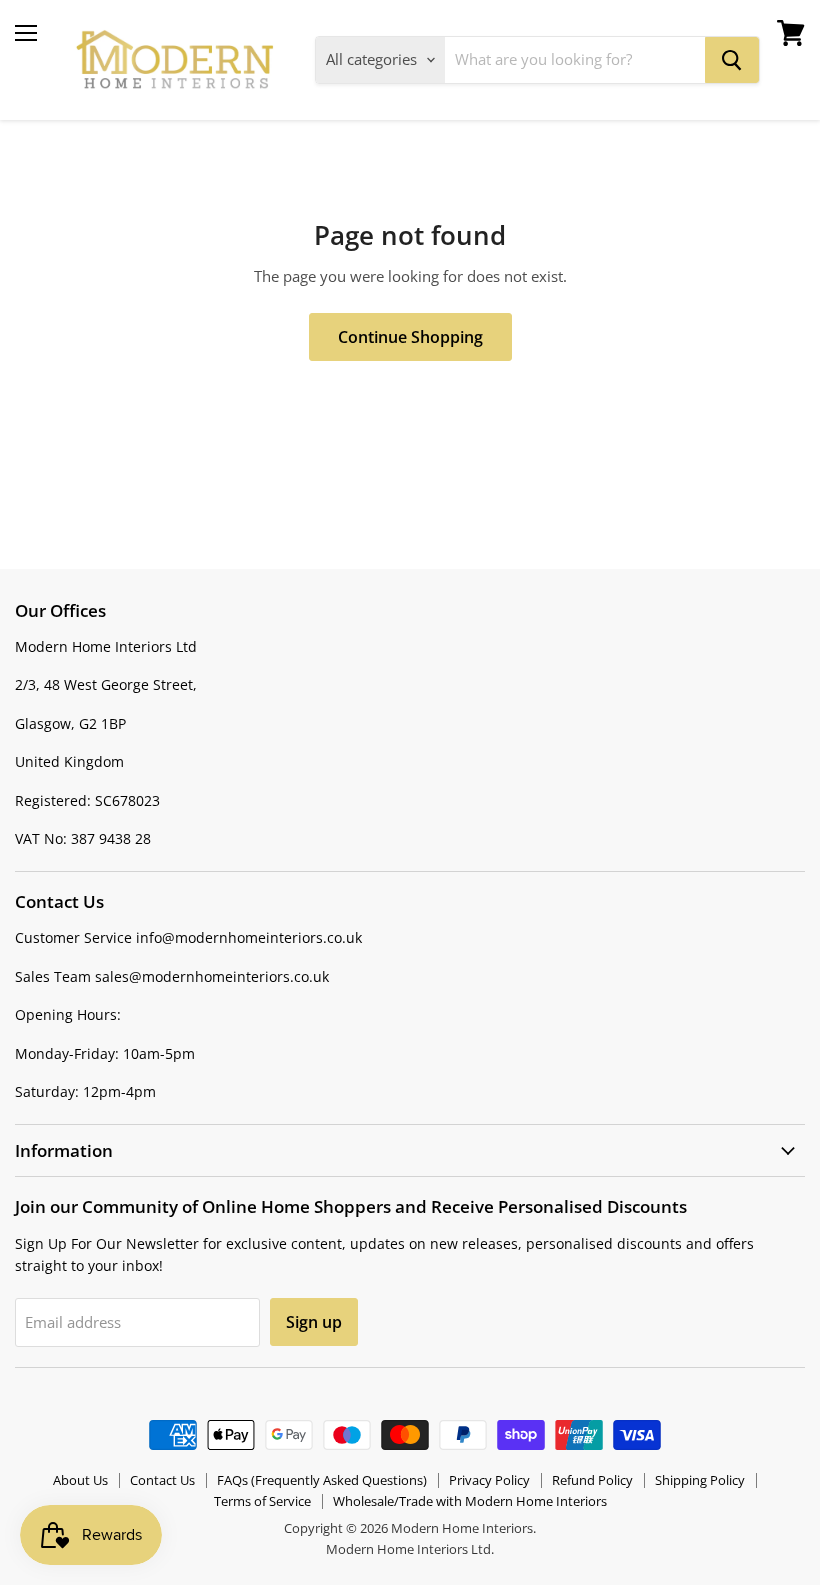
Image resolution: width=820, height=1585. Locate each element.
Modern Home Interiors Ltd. (410, 1549)
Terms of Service (262, 1501)
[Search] (732, 60)
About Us (80, 1480)
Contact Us (162, 1480)
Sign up (314, 1322)
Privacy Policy (489, 1480)
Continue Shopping (410, 337)
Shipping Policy (700, 1480)
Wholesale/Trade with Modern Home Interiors (470, 1501)
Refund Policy (592, 1480)
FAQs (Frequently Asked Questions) (322, 1480)
